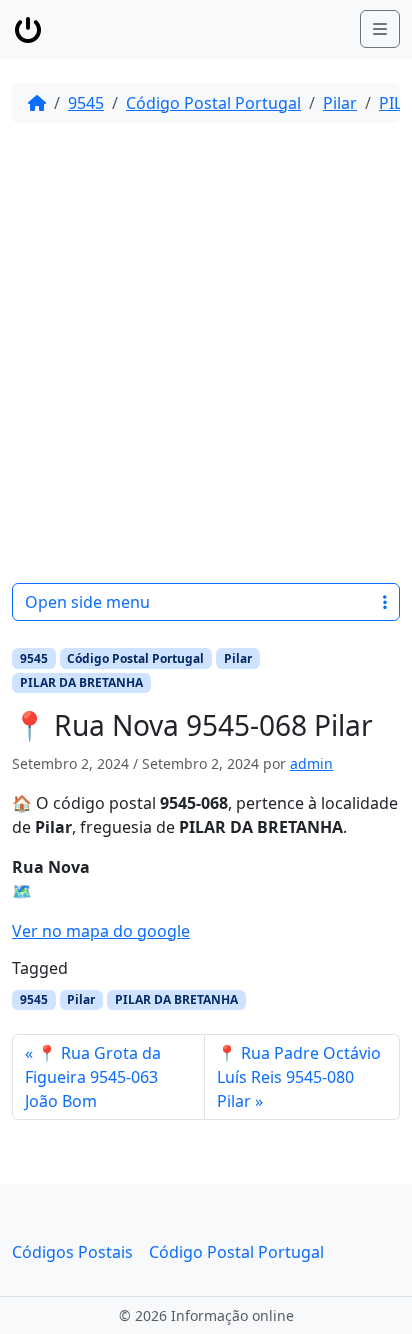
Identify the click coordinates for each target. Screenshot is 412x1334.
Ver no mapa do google (101, 931)
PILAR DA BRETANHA (81, 682)
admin (311, 763)
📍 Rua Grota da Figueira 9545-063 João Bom (93, 1077)
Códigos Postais (72, 1252)
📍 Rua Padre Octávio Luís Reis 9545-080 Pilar (299, 1077)
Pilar (340, 103)
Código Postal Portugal (213, 103)
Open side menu (87, 602)
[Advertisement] (206, 353)
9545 (86, 103)
